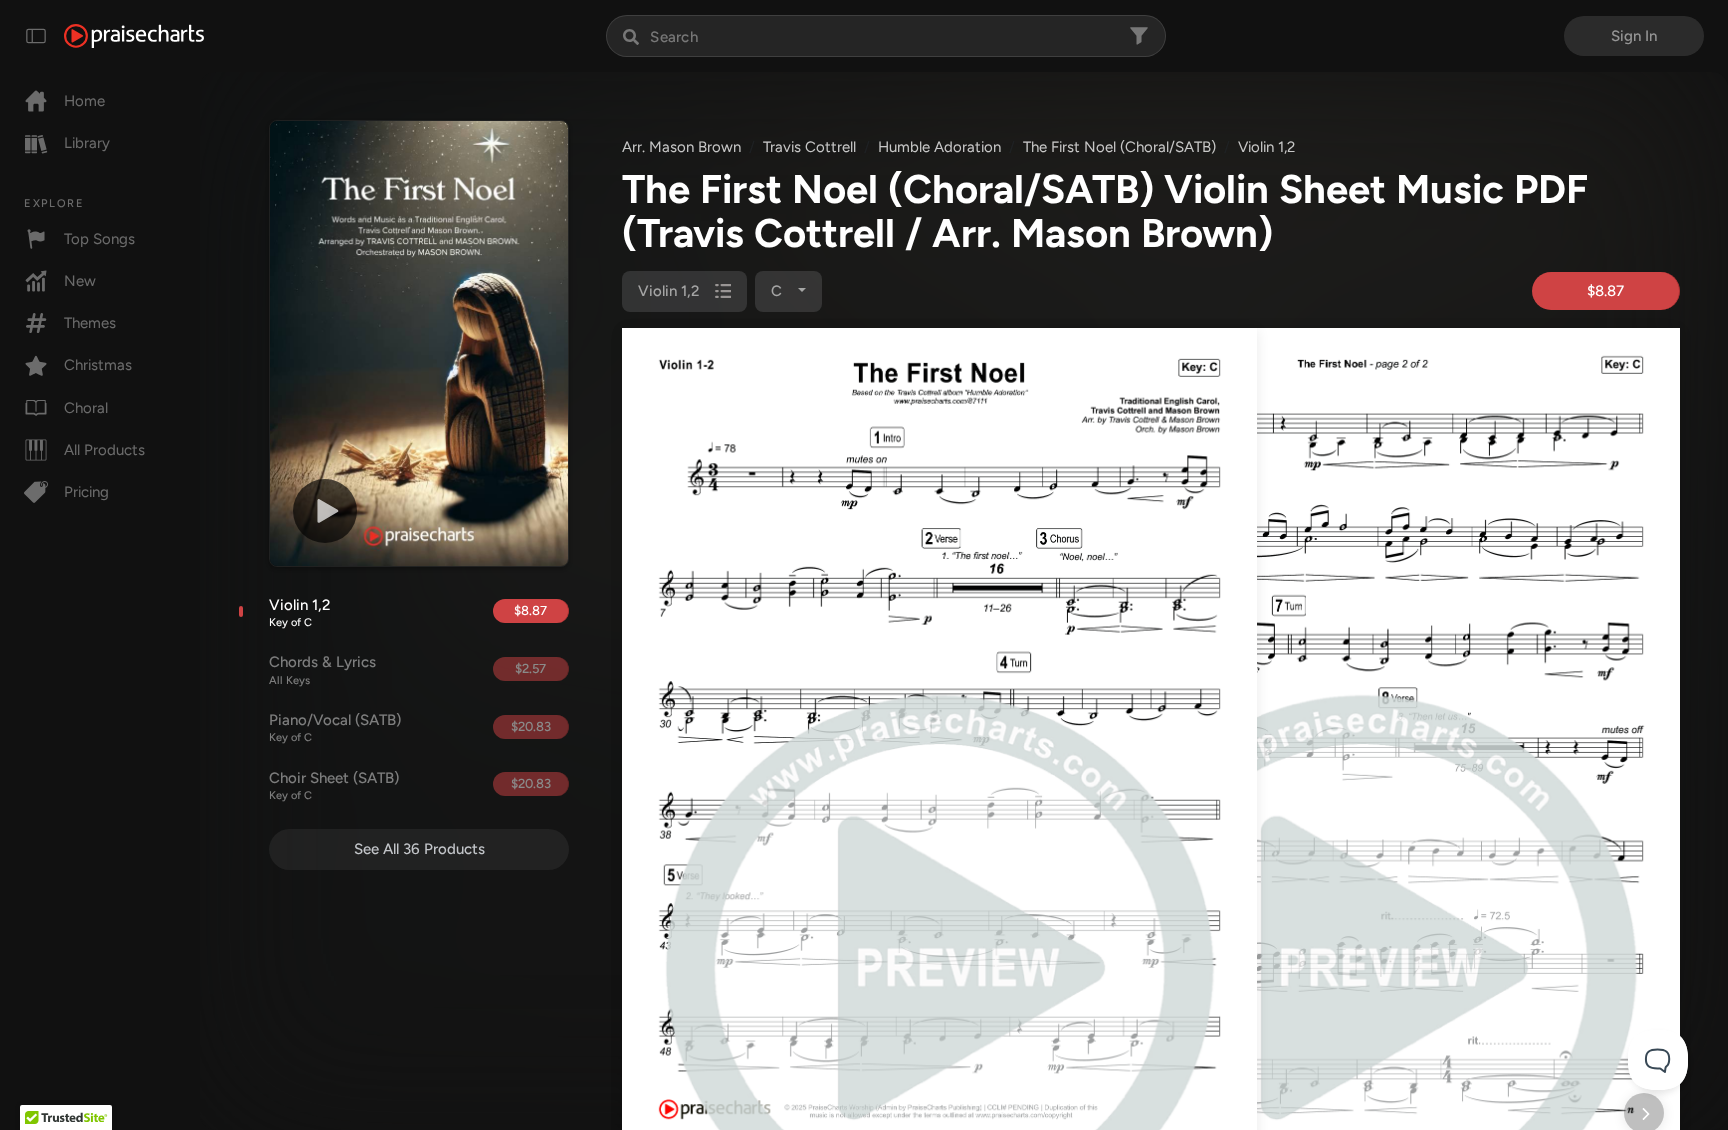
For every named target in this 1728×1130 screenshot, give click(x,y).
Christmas (98, 365)
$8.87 (530, 610)
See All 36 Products (419, 849)
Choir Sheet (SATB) (334, 786)
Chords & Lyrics (322, 670)
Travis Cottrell (809, 147)
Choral (86, 408)
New (80, 281)
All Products (104, 450)
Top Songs (99, 239)
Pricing (86, 492)
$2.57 (530, 668)
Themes (90, 323)
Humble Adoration (939, 147)
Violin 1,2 (299, 613)
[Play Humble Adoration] (325, 511)
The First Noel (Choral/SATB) (1119, 147)
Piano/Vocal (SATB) (335, 728)
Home (84, 101)
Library (87, 143)
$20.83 (531, 726)
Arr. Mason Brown (681, 147)
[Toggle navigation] (36, 36)
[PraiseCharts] (134, 36)
